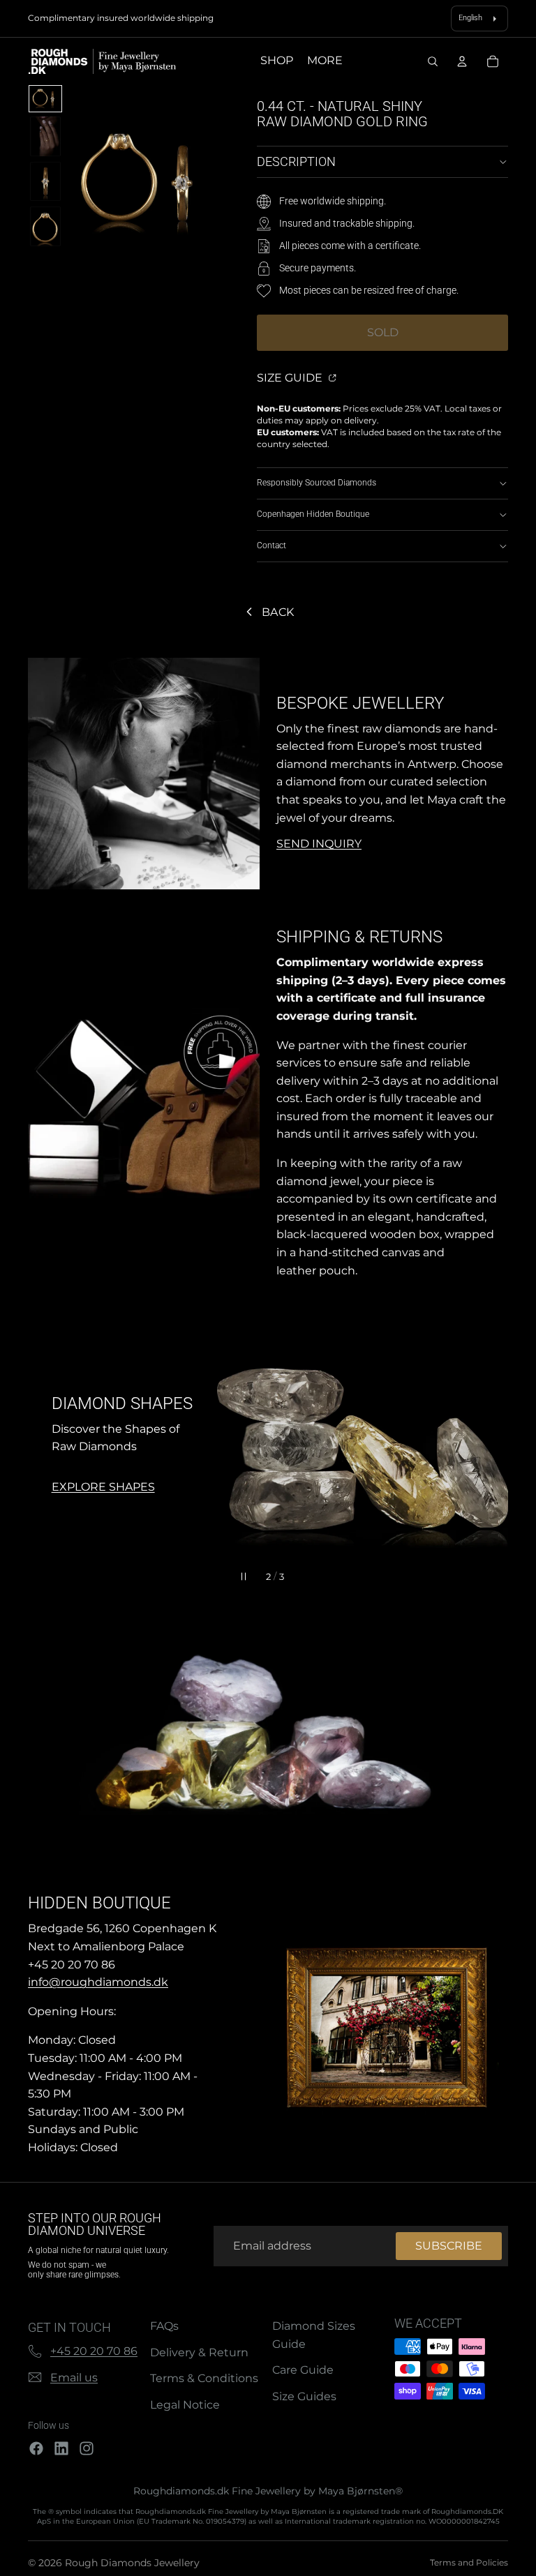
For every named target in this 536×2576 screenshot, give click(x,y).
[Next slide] (491, 1445)
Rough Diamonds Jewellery (132, 2563)
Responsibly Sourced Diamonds (317, 483)
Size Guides (304, 2396)
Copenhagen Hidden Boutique (313, 514)
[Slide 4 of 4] (45, 226)
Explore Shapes (103, 1487)
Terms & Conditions (204, 2378)
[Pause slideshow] (244, 1576)
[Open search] (433, 61)
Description (296, 161)
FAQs (164, 2326)
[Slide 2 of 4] (45, 136)
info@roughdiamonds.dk (98, 1982)
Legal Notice (185, 2405)
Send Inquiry (319, 844)
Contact (271, 545)
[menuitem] (325, 61)
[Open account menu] (462, 61)
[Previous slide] (45, 1445)
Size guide (291, 378)
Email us (74, 2378)
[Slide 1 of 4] (45, 99)
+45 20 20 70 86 (94, 2351)
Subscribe (449, 2246)
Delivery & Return (199, 2352)
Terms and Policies (469, 2562)
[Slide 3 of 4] (45, 181)
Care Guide (303, 2370)
